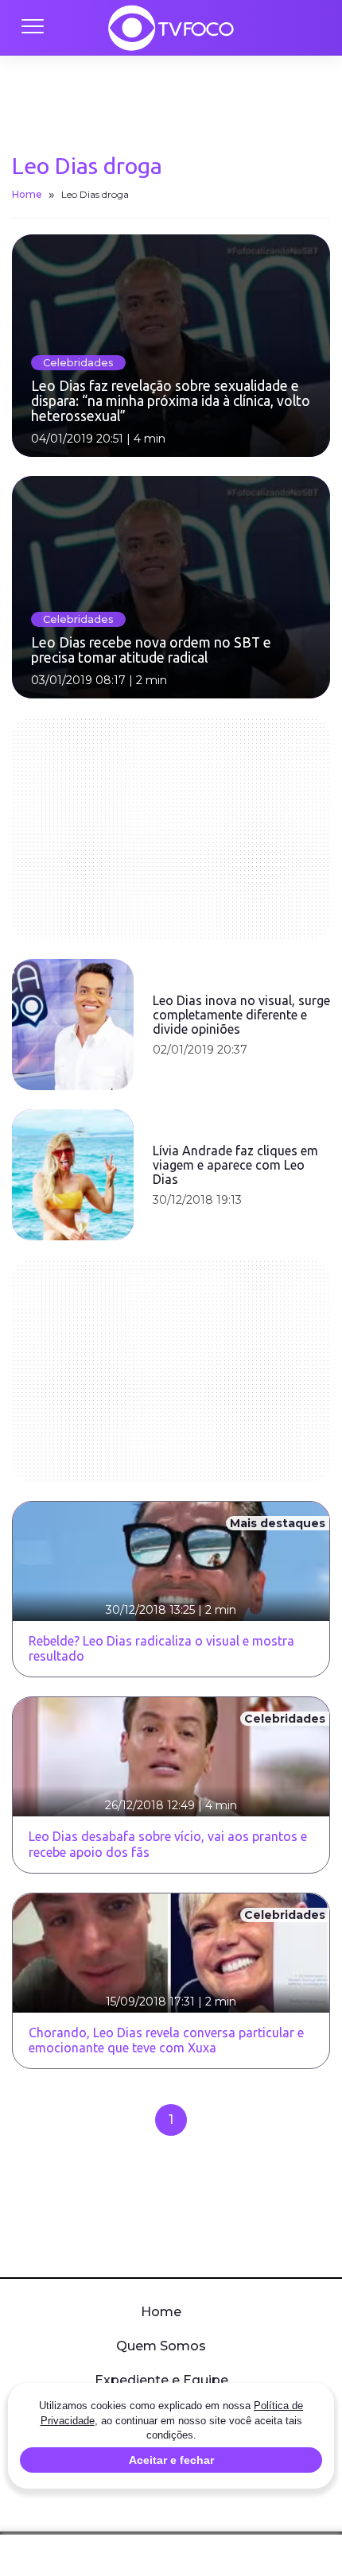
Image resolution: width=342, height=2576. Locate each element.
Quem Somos (161, 2346)
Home (27, 194)
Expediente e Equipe (161, 2380)
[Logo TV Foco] (171, 28)
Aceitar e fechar (171, 2460)
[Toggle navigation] (32, 28)
